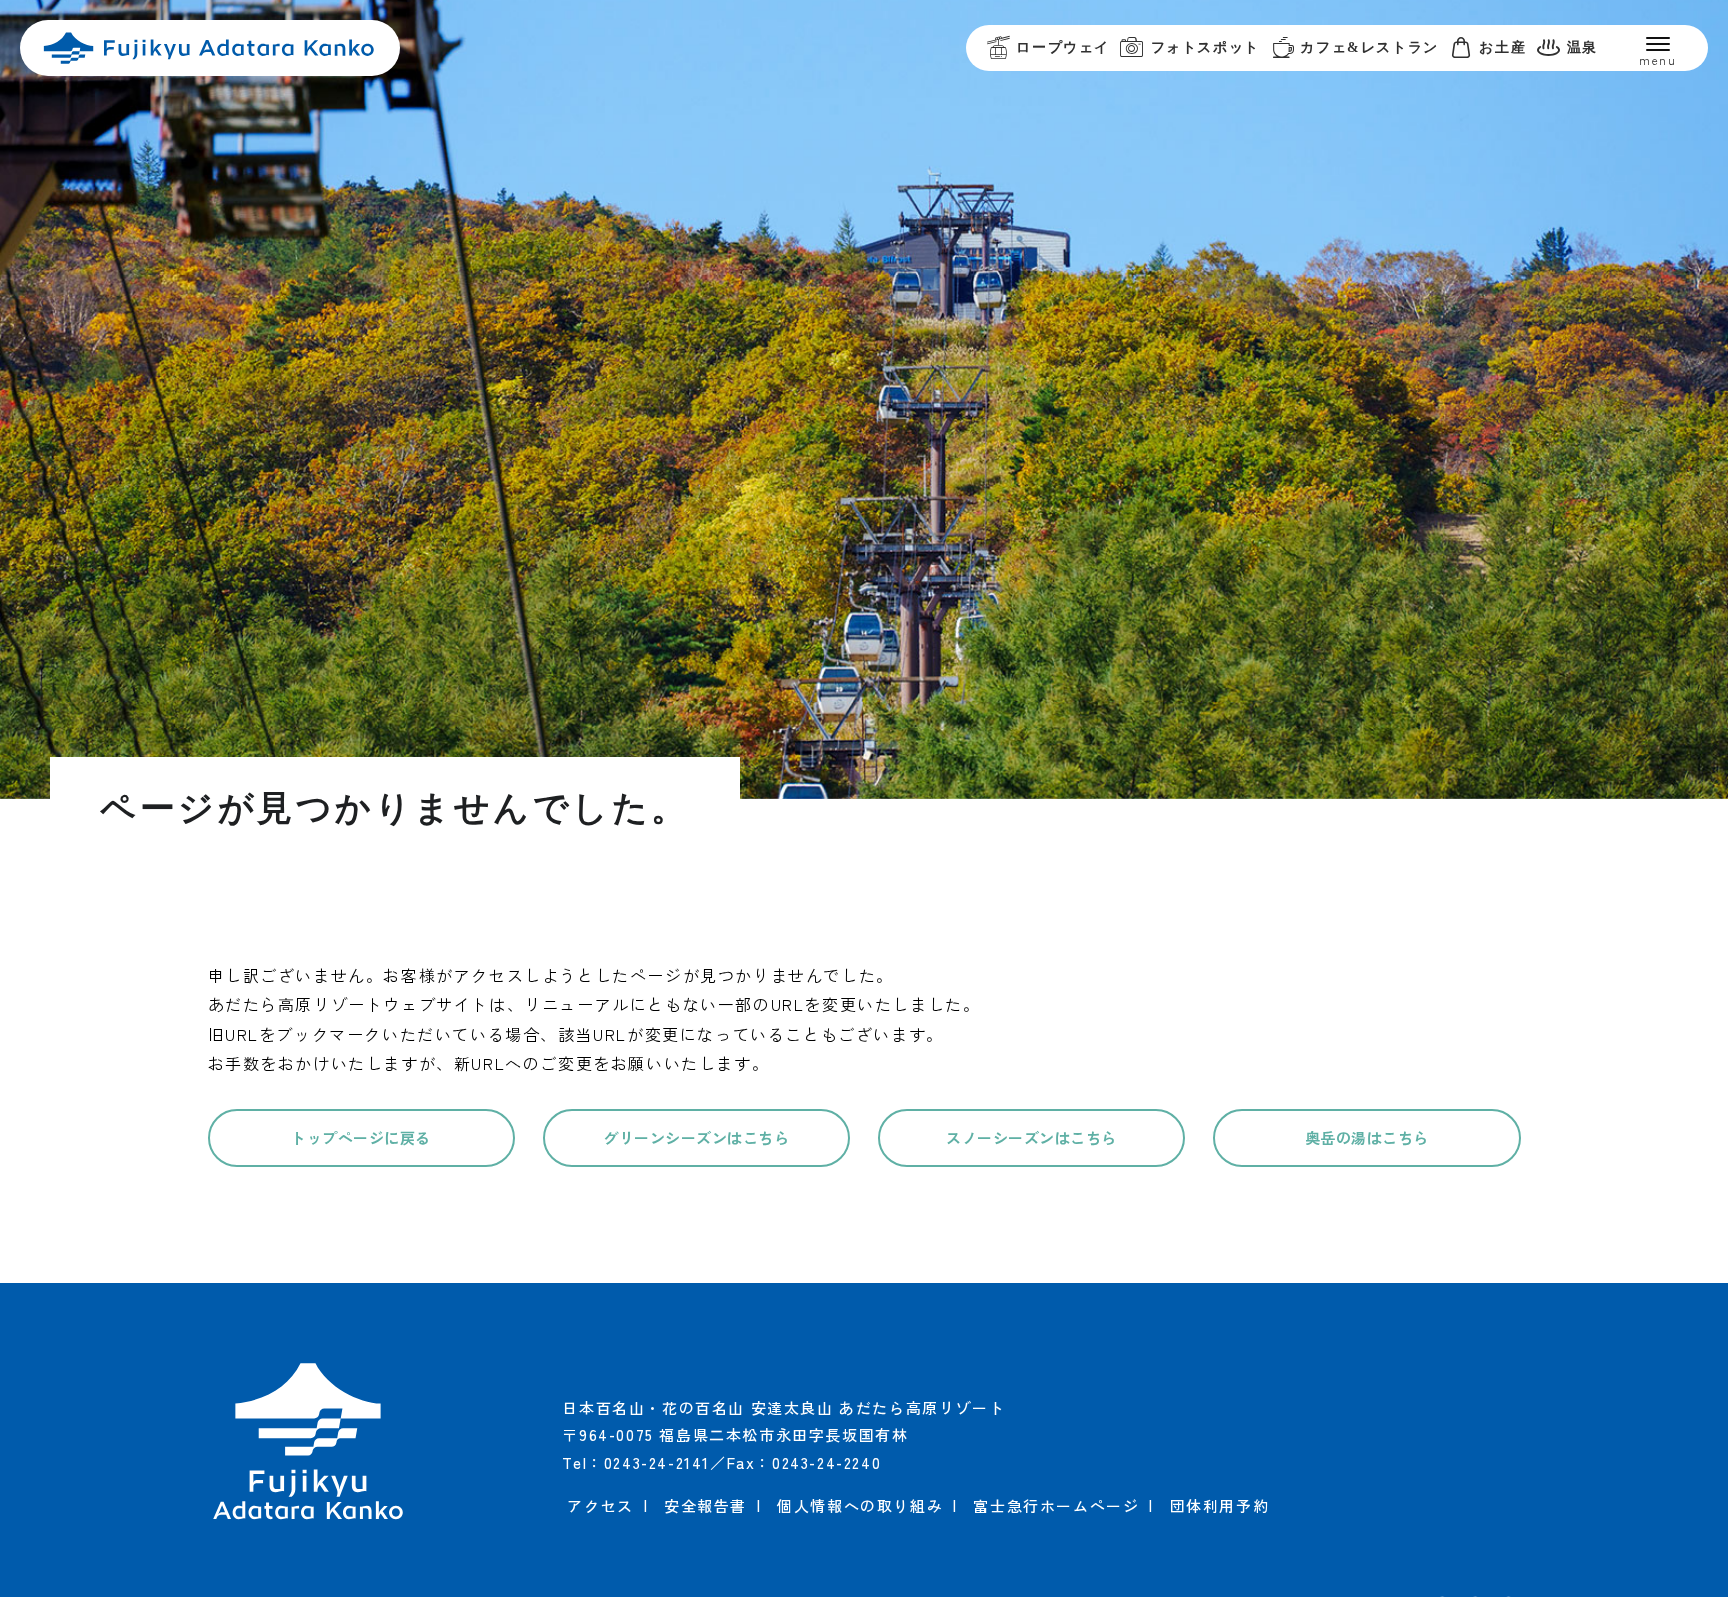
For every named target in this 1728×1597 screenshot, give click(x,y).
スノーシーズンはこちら (1031, 1137)
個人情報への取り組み (860, 1505)
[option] (864, 399)
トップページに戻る (361, 1137)
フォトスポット (1205, 47)
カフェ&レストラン (1369, 47)
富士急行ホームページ (1056, 1505)
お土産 (1502, 47)
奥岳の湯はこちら (1367, 1137)
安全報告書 (705, 1505)
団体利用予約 (1220, 1505)
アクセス (600, 1505)
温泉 (1582, 47)
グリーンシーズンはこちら (696, 1137)
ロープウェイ (1063, 47)
